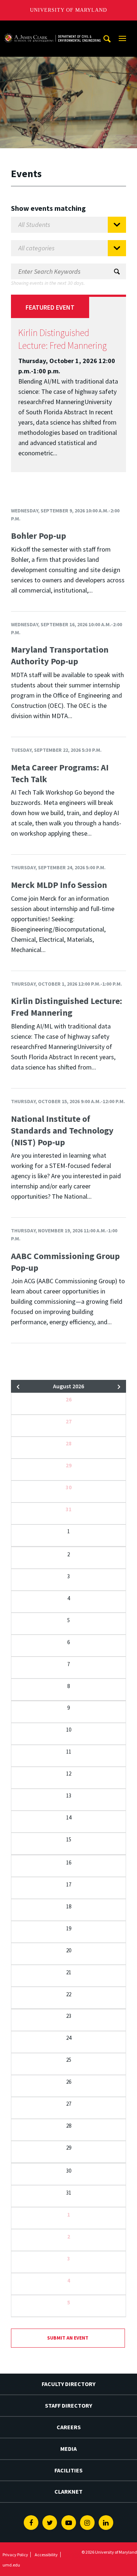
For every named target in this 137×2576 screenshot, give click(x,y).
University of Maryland (68, 10)
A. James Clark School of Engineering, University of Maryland (52, 27)
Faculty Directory (68, 2384)
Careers (69, 2427)
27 (69, 1421)
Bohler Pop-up (39, 536)
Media (68, 2449)
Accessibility (46, 2555)
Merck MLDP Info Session (59, 885)
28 (69, 1443)
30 (69, 1487)
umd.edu (11, 2565)
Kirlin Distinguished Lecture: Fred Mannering (62, 339)
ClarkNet (68, 2491)
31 (69, 1509)
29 (69, 1465)
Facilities (68, 2470)
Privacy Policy (15, 2555)
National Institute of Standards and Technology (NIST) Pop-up (62, 1130)
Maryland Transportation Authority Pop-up (60, 655)
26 (69, 1399)
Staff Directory (68, 2405)
